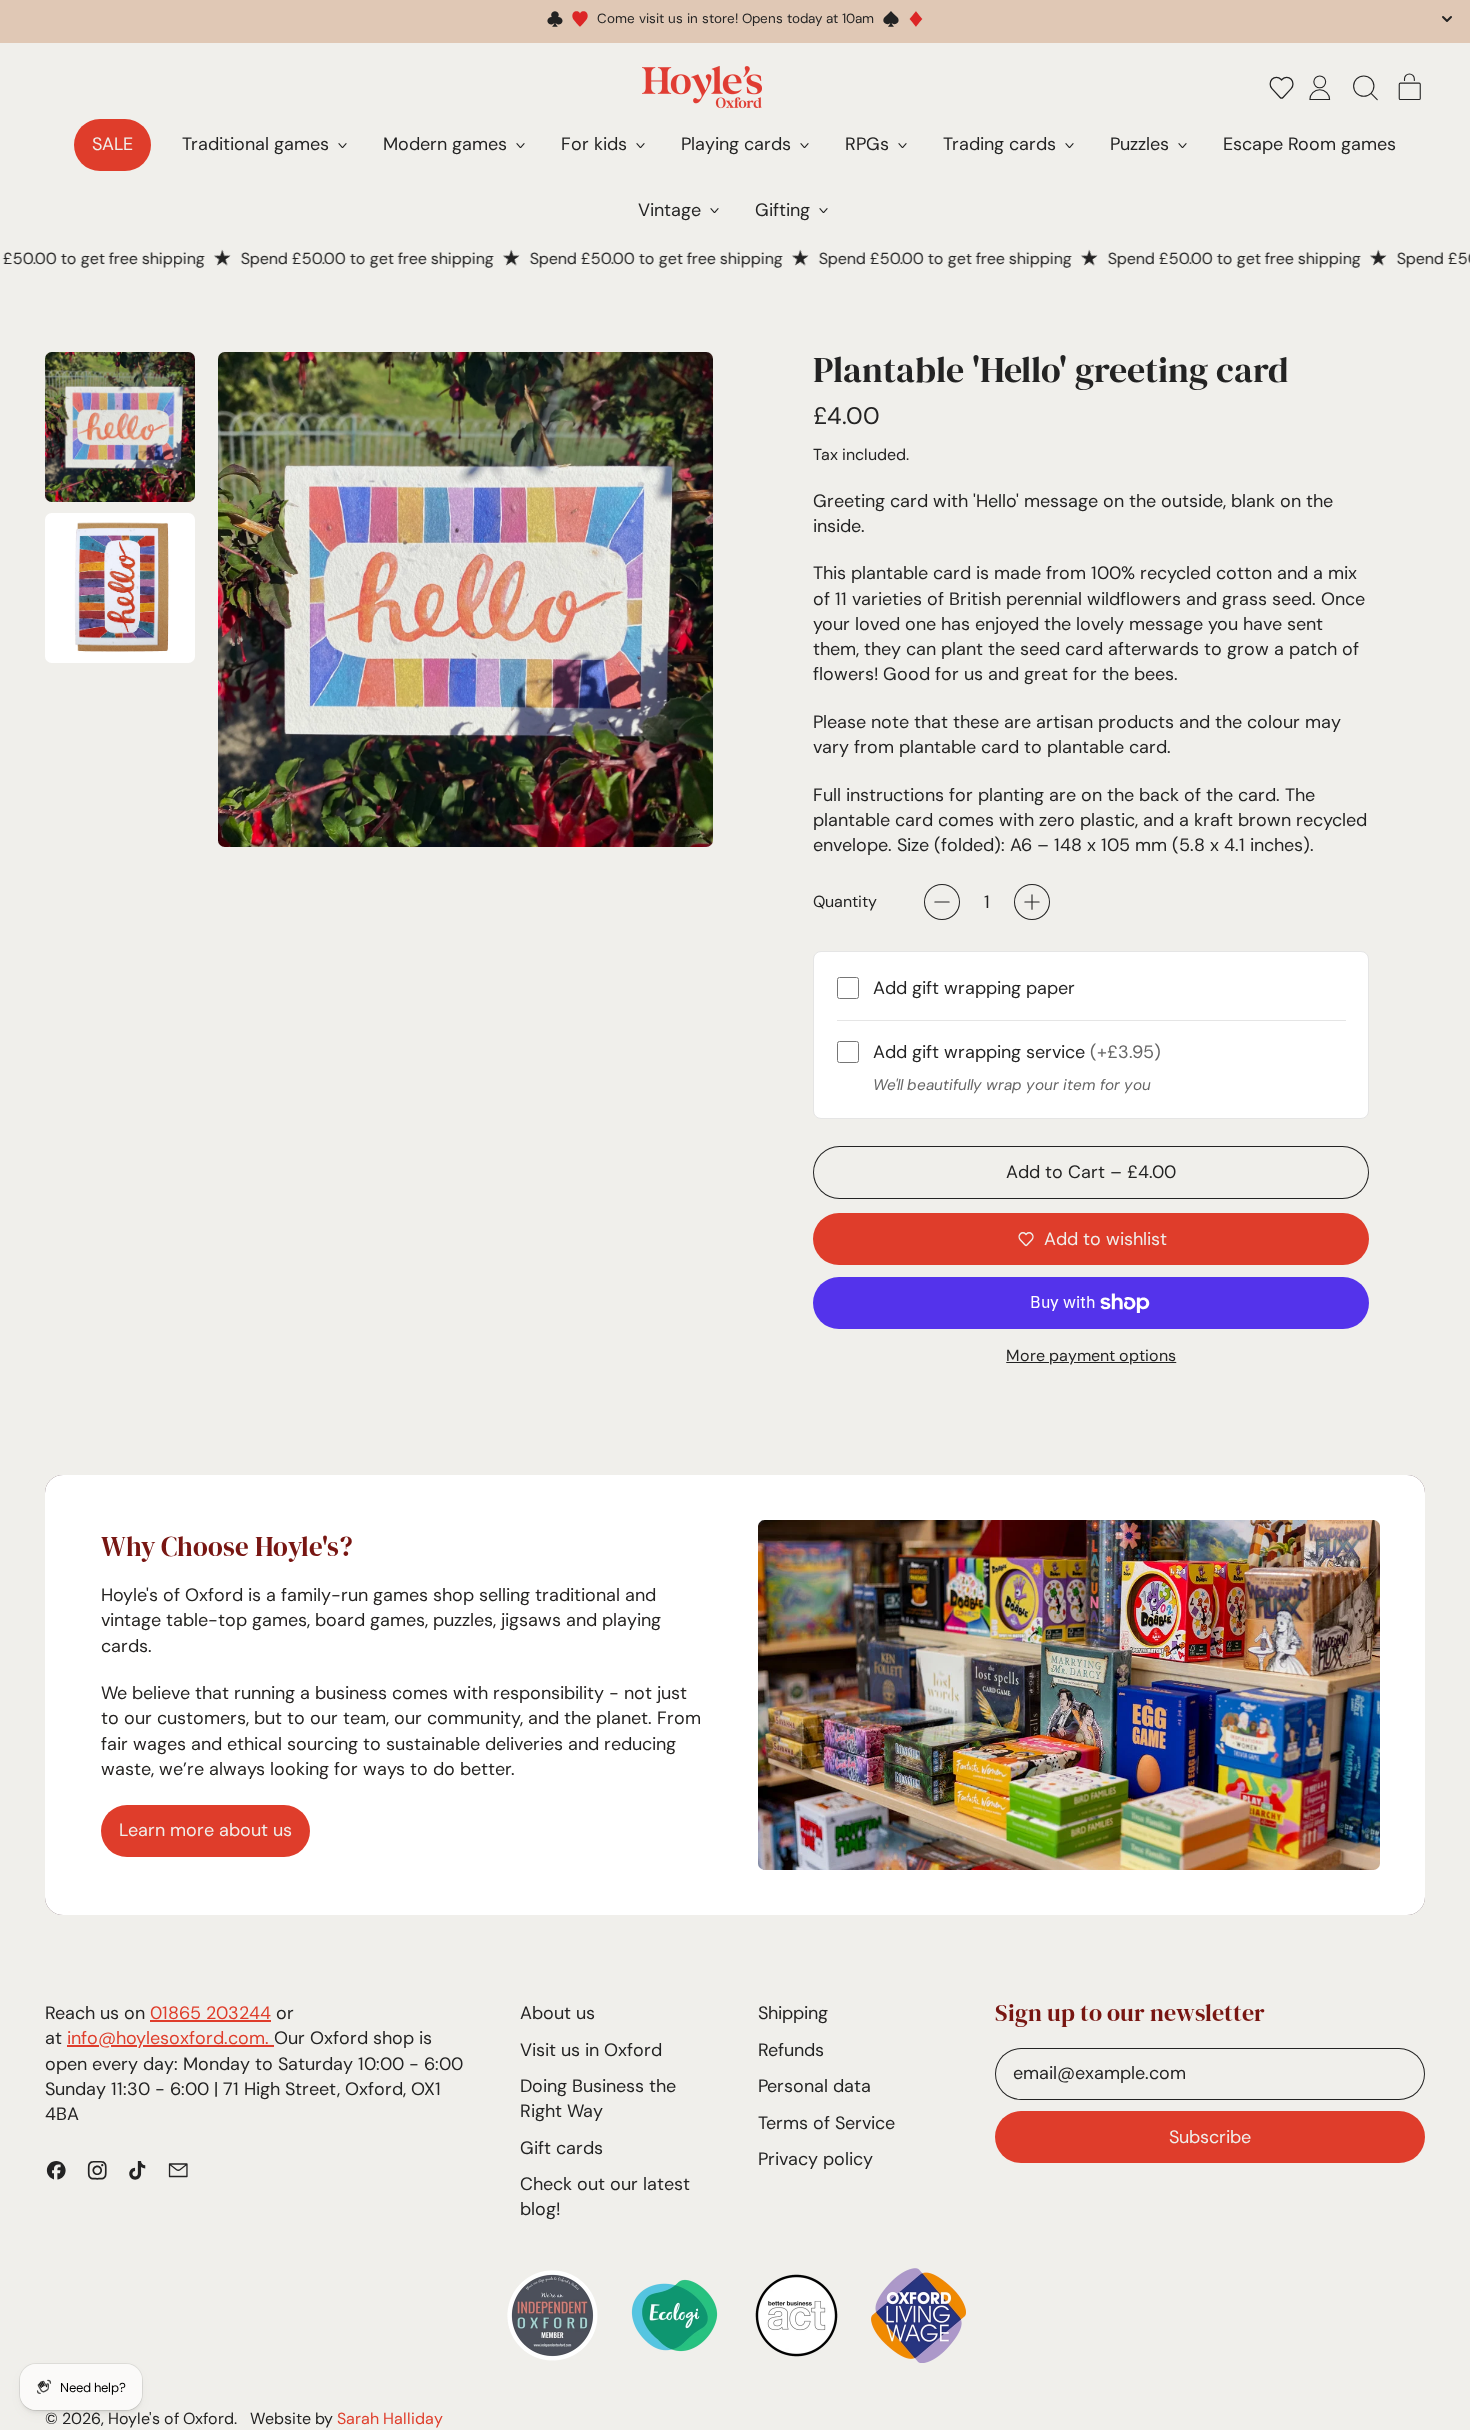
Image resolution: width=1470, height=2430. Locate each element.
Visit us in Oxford (591, 2050)
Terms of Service (826, 2123)
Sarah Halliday (390, 2418)
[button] (1282, 87)
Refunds (791, 2050)
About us (557, 2013)
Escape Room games (1309, 144)
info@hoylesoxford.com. (170, 2038)
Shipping (793, 2013)
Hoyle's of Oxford (171, 2418)
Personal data (814, 2086)
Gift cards (561, 2148)
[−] (942, 902)
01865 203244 (210, 2013)
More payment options (1091, 1355)
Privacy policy (815, 2159)
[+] (1032, 902)
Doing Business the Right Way (598, 2098)
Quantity (845, 901)
